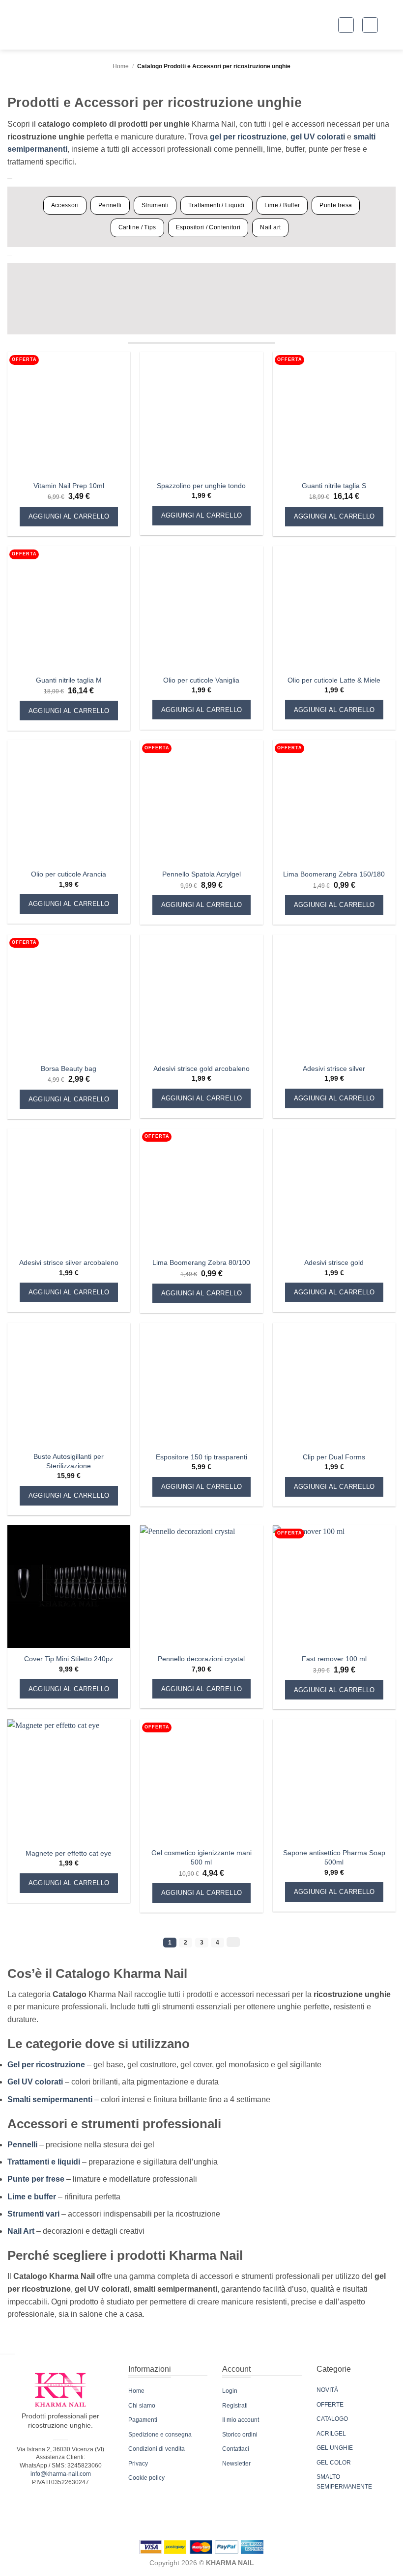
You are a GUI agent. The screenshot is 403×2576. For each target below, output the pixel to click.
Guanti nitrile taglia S (334, 486)
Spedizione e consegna (160, 2435)
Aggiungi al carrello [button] (69, 516)
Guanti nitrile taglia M (69, 680)
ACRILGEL (331, 2434)
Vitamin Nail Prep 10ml (69, 486)
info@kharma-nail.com (61, 2474)
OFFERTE (330, 2405)
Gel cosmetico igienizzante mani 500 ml (201, 1857)
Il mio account (241, 2420)
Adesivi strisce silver (334, 1069)
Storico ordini (240, 2435)
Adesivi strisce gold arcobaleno (201, 1069)
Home (121, 66)
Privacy (138, 2464)
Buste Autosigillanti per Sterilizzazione (69, 1461)
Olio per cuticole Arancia (69, 874)
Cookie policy (146, 2478)
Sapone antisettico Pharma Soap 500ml (334, 1857)
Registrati (235, 2406)
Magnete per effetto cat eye (69, 1853)
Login (230, 2391)
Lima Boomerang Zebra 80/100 (201, 1262)
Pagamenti (143, 2420)
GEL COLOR (334, 2463)
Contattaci (236, 2449)
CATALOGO (332, 2419)
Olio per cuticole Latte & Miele (334, 680)
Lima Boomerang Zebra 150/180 (334, 874)
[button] (346, 25)
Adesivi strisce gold (334, 1262)
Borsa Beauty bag (69, 1069)
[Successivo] (233, 1942)
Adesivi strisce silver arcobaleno (69, 1262)
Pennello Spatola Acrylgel (201, 874)
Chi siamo (142, 2406)
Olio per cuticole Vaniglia (201, 680)
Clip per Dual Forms (334, 1457)
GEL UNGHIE (335, 2448)
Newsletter (236, 2464)
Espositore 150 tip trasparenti (201, 1457)
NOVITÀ (327, 2390)
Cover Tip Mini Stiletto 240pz (69, 1659)
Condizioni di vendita (157, 2449)
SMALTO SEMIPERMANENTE (344, 2482)
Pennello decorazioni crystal (201, 1659)
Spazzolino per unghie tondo (201, 486)
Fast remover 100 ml (334, 1659)
